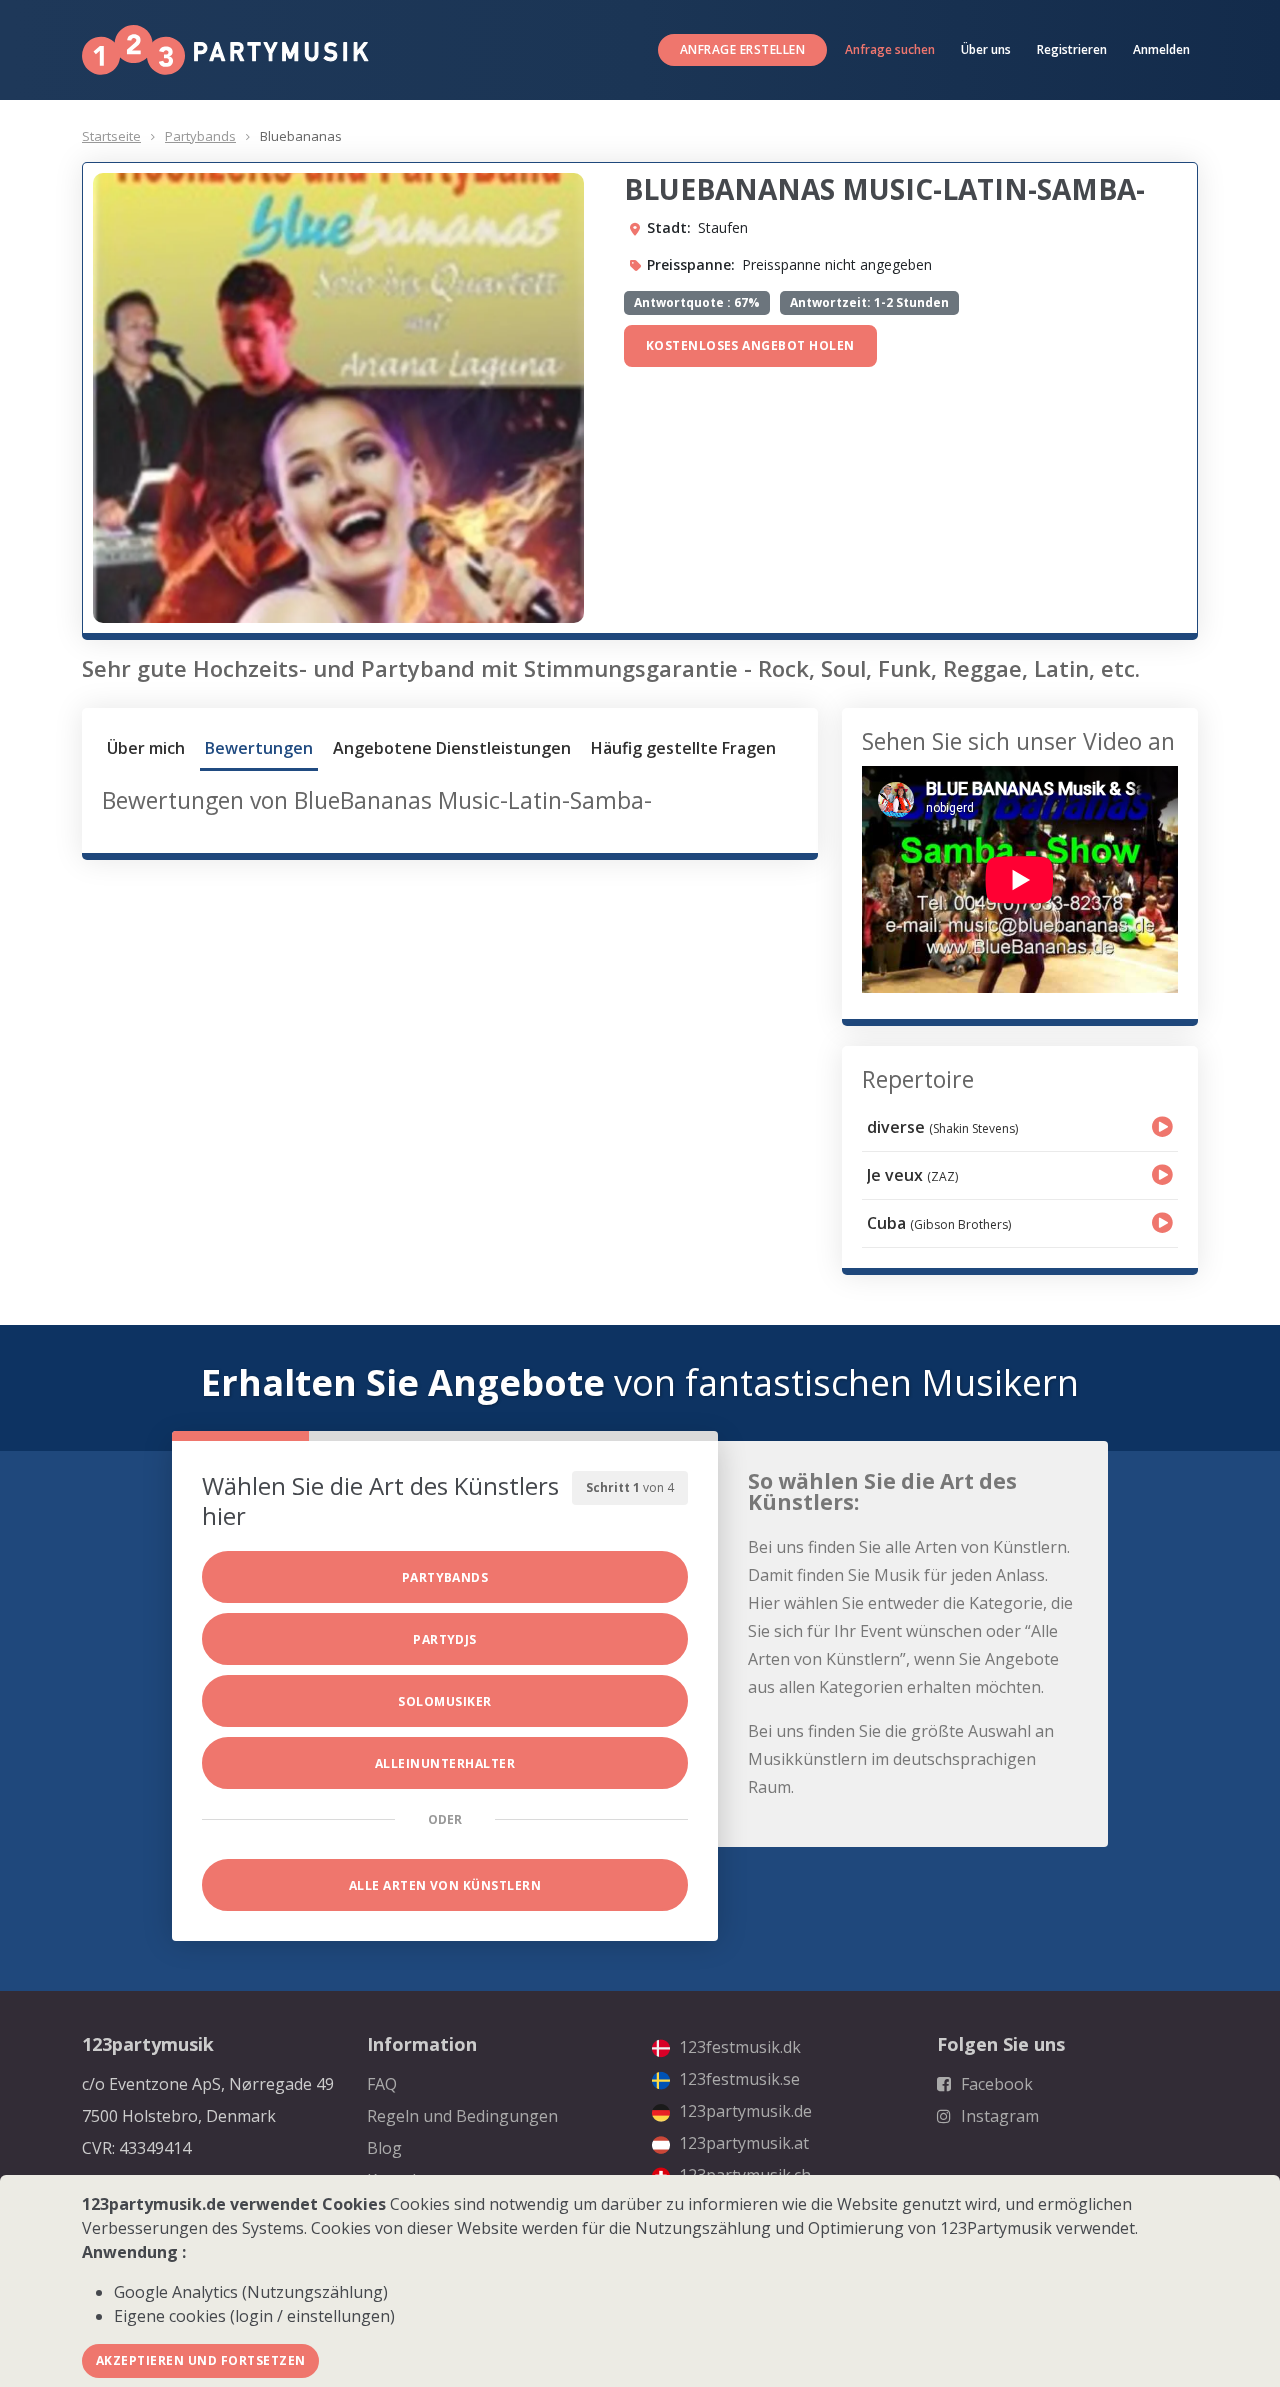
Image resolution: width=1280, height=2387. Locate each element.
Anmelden (1161, 49)
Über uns (986, 49)
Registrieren (1072, 49)
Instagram (998, 2116)
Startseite (111, 136)
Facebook (995, 2084)
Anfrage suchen (890, 49)
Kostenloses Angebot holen (750, 345)
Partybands (200, 136)
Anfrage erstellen (742, 49)
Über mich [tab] (146, 748)
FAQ (382, 2084)
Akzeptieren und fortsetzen (200, 2360)
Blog (384, 2148)
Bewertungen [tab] (259, 748)
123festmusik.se (737, 2079)
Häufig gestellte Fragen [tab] (683, 748)
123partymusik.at (742, 2143)
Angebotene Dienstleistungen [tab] (452, 748)
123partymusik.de (743, 2111)
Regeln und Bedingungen (462, 2116)
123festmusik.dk (738, 2047)
